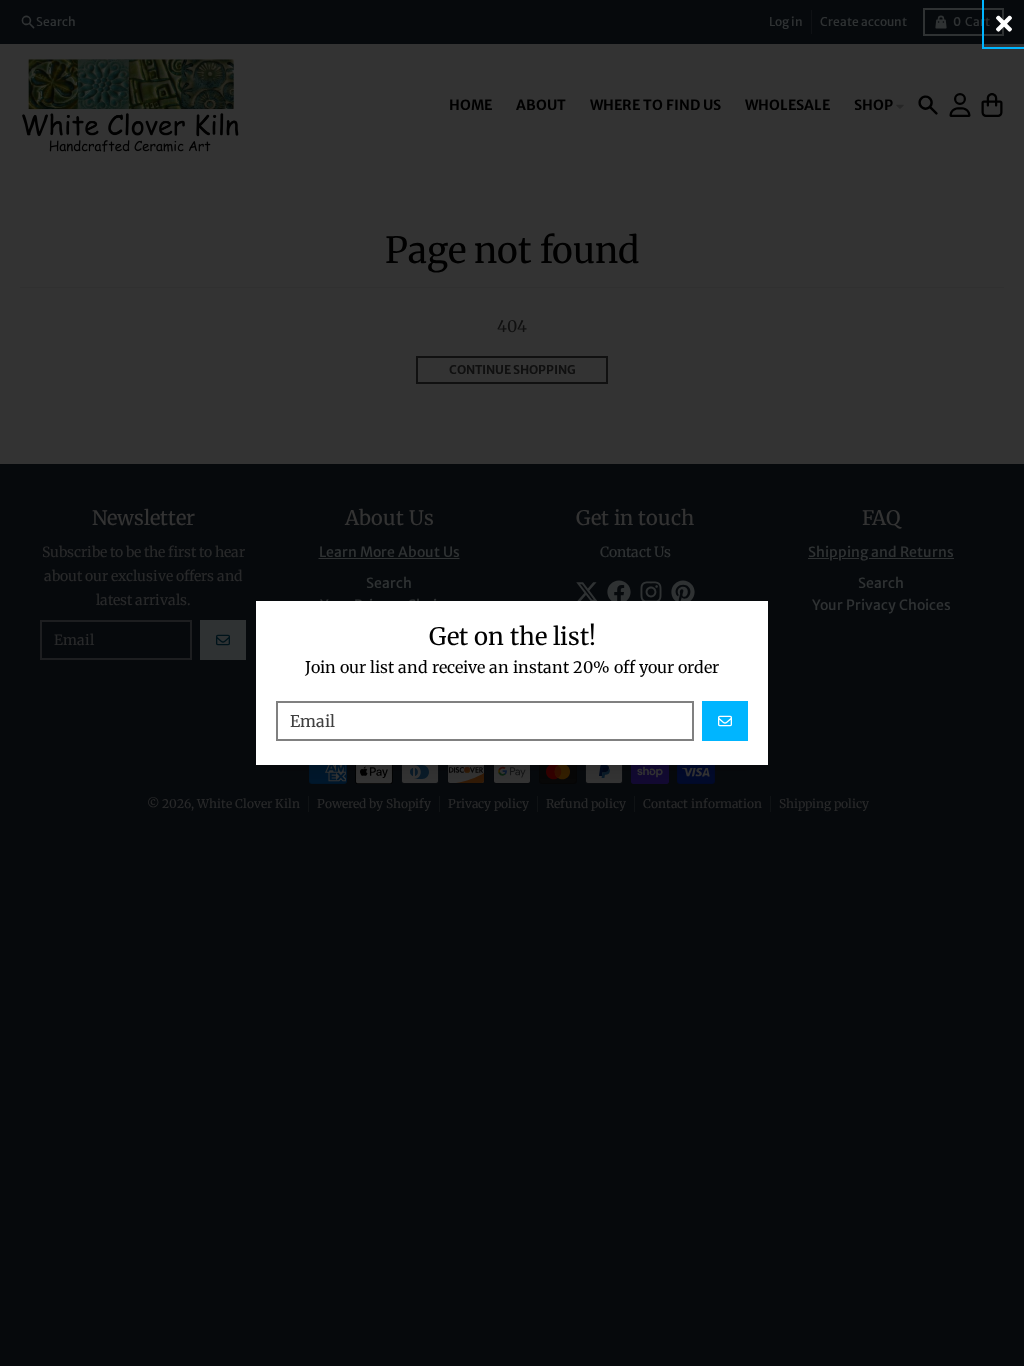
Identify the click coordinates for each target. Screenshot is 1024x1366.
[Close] (1004, 23)
